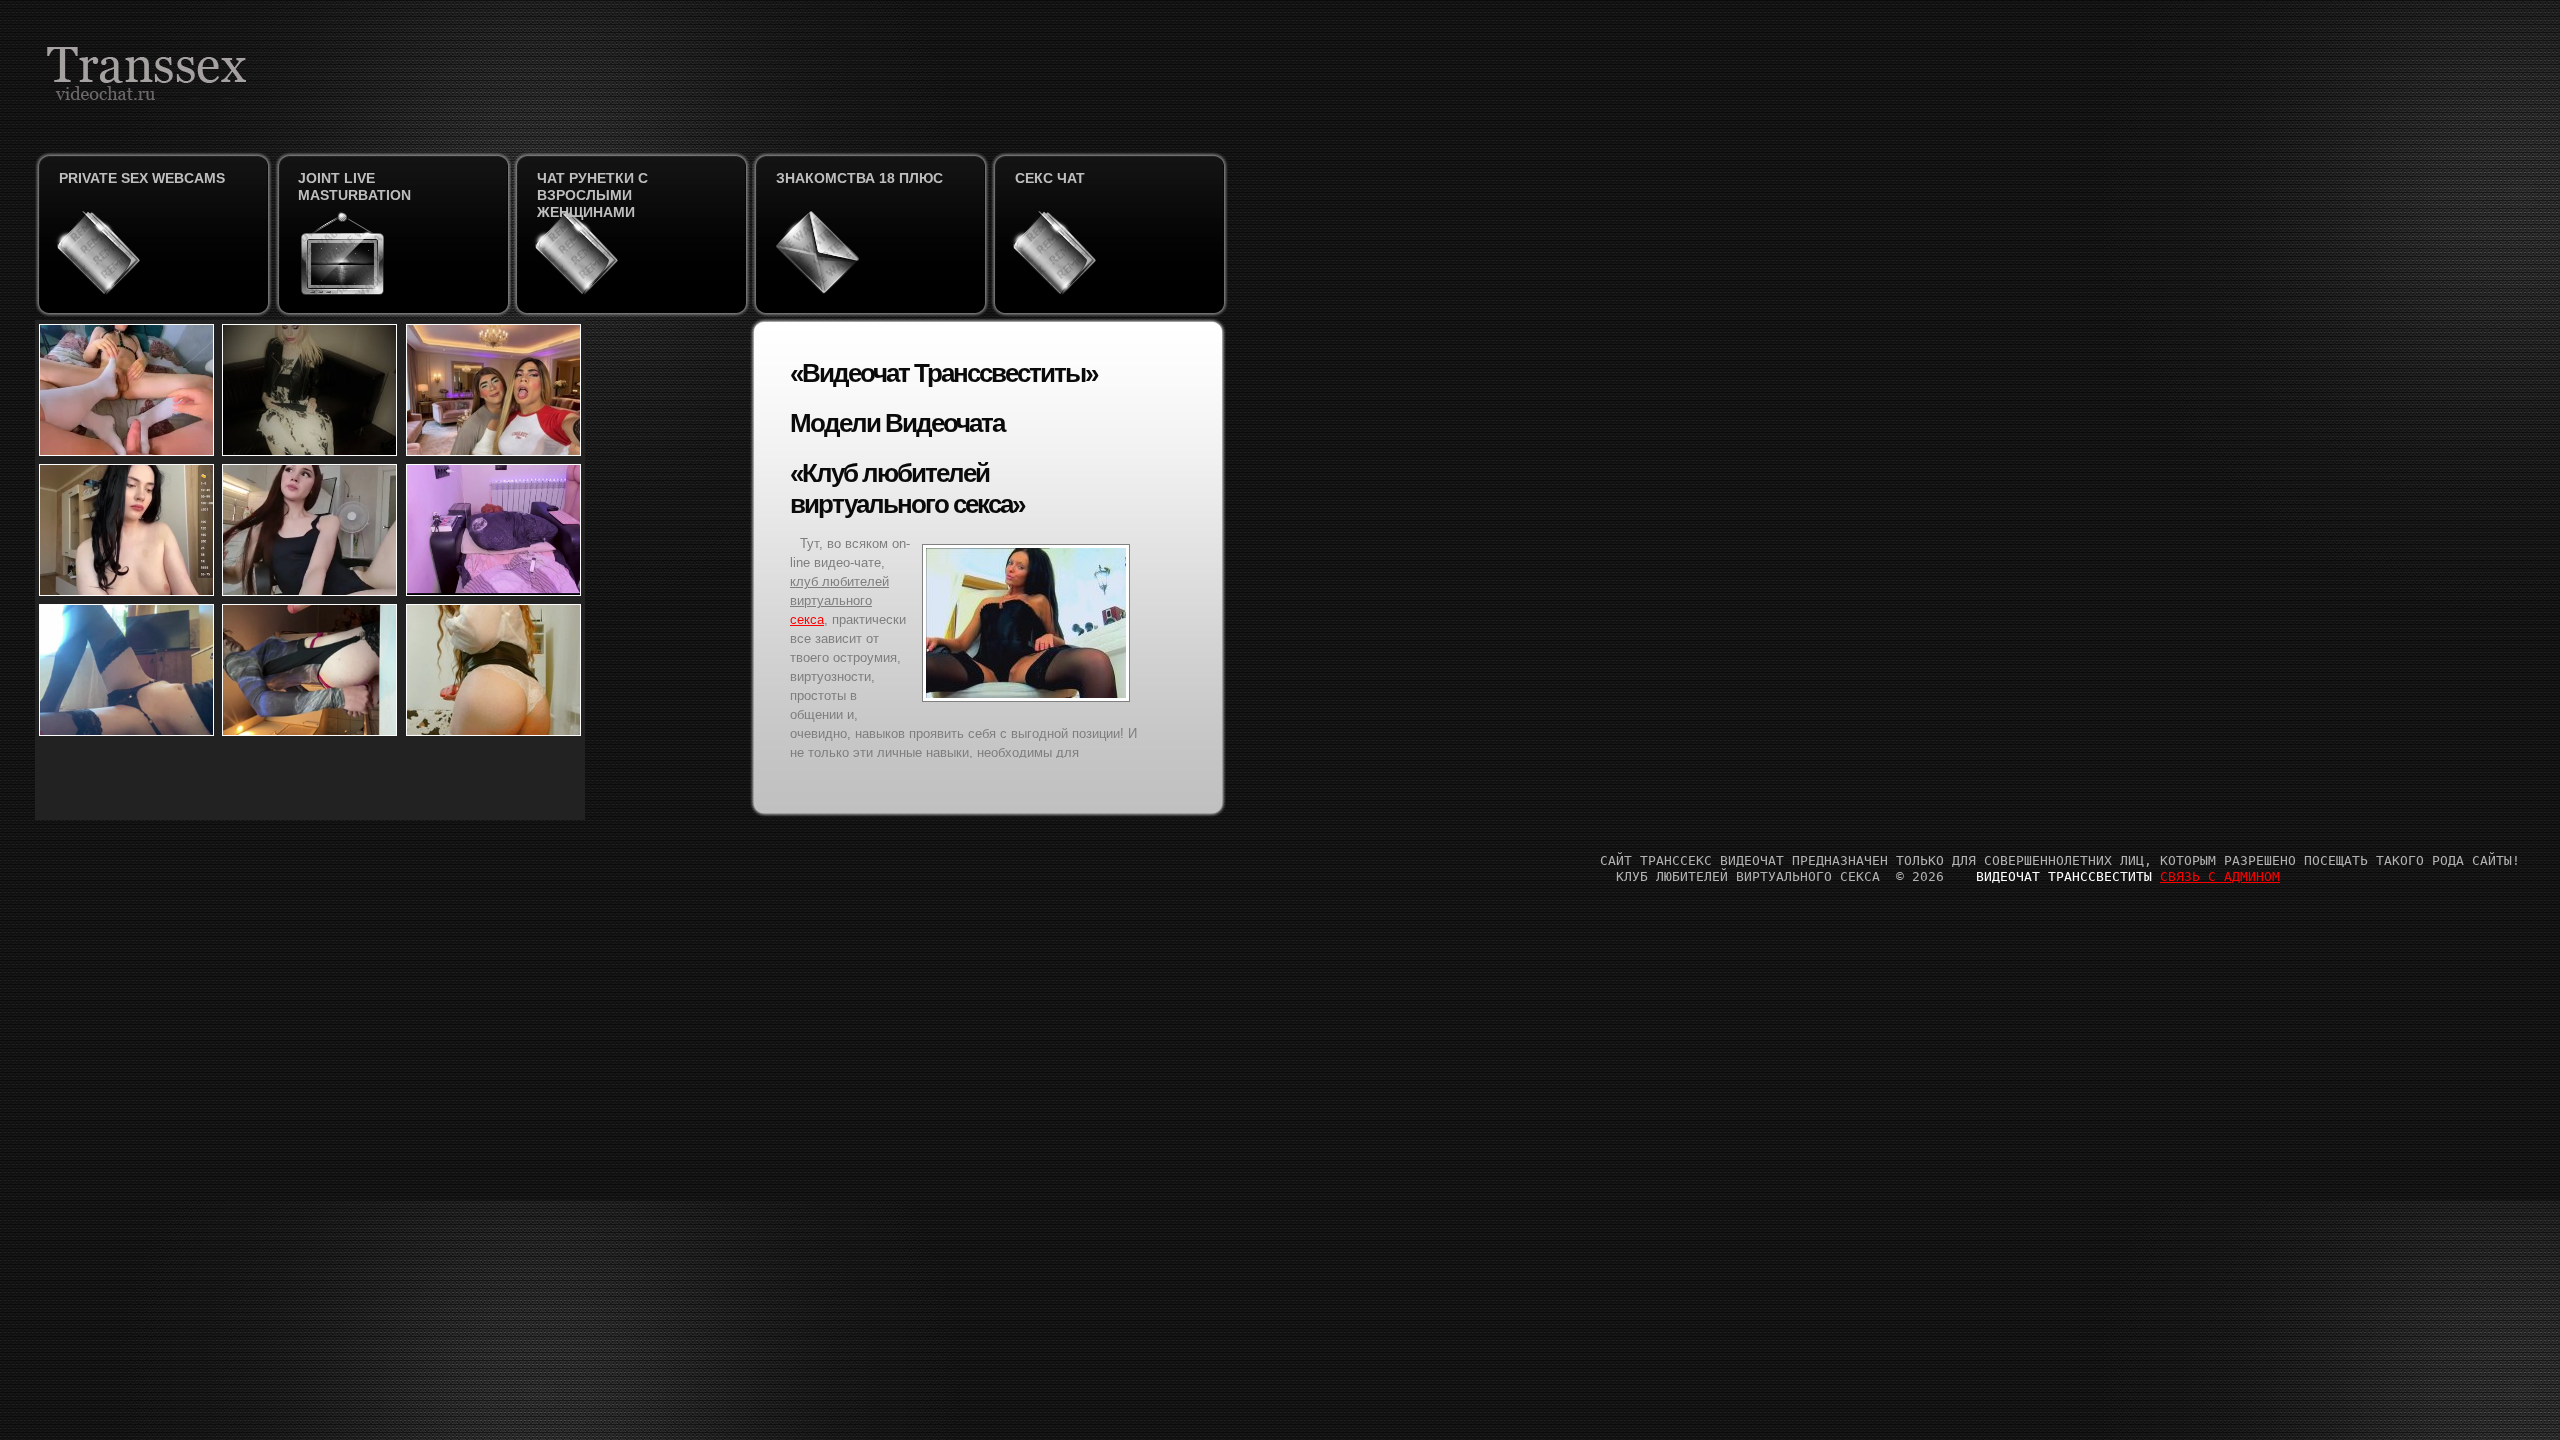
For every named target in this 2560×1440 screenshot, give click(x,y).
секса (807, 619)
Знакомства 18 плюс (859, 178)
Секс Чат (1050, 178)
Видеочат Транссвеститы (2064, 876)
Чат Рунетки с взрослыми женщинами (592, 195)
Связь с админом (2220, 876)
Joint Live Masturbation (354, 186)
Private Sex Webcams (142, 178)
